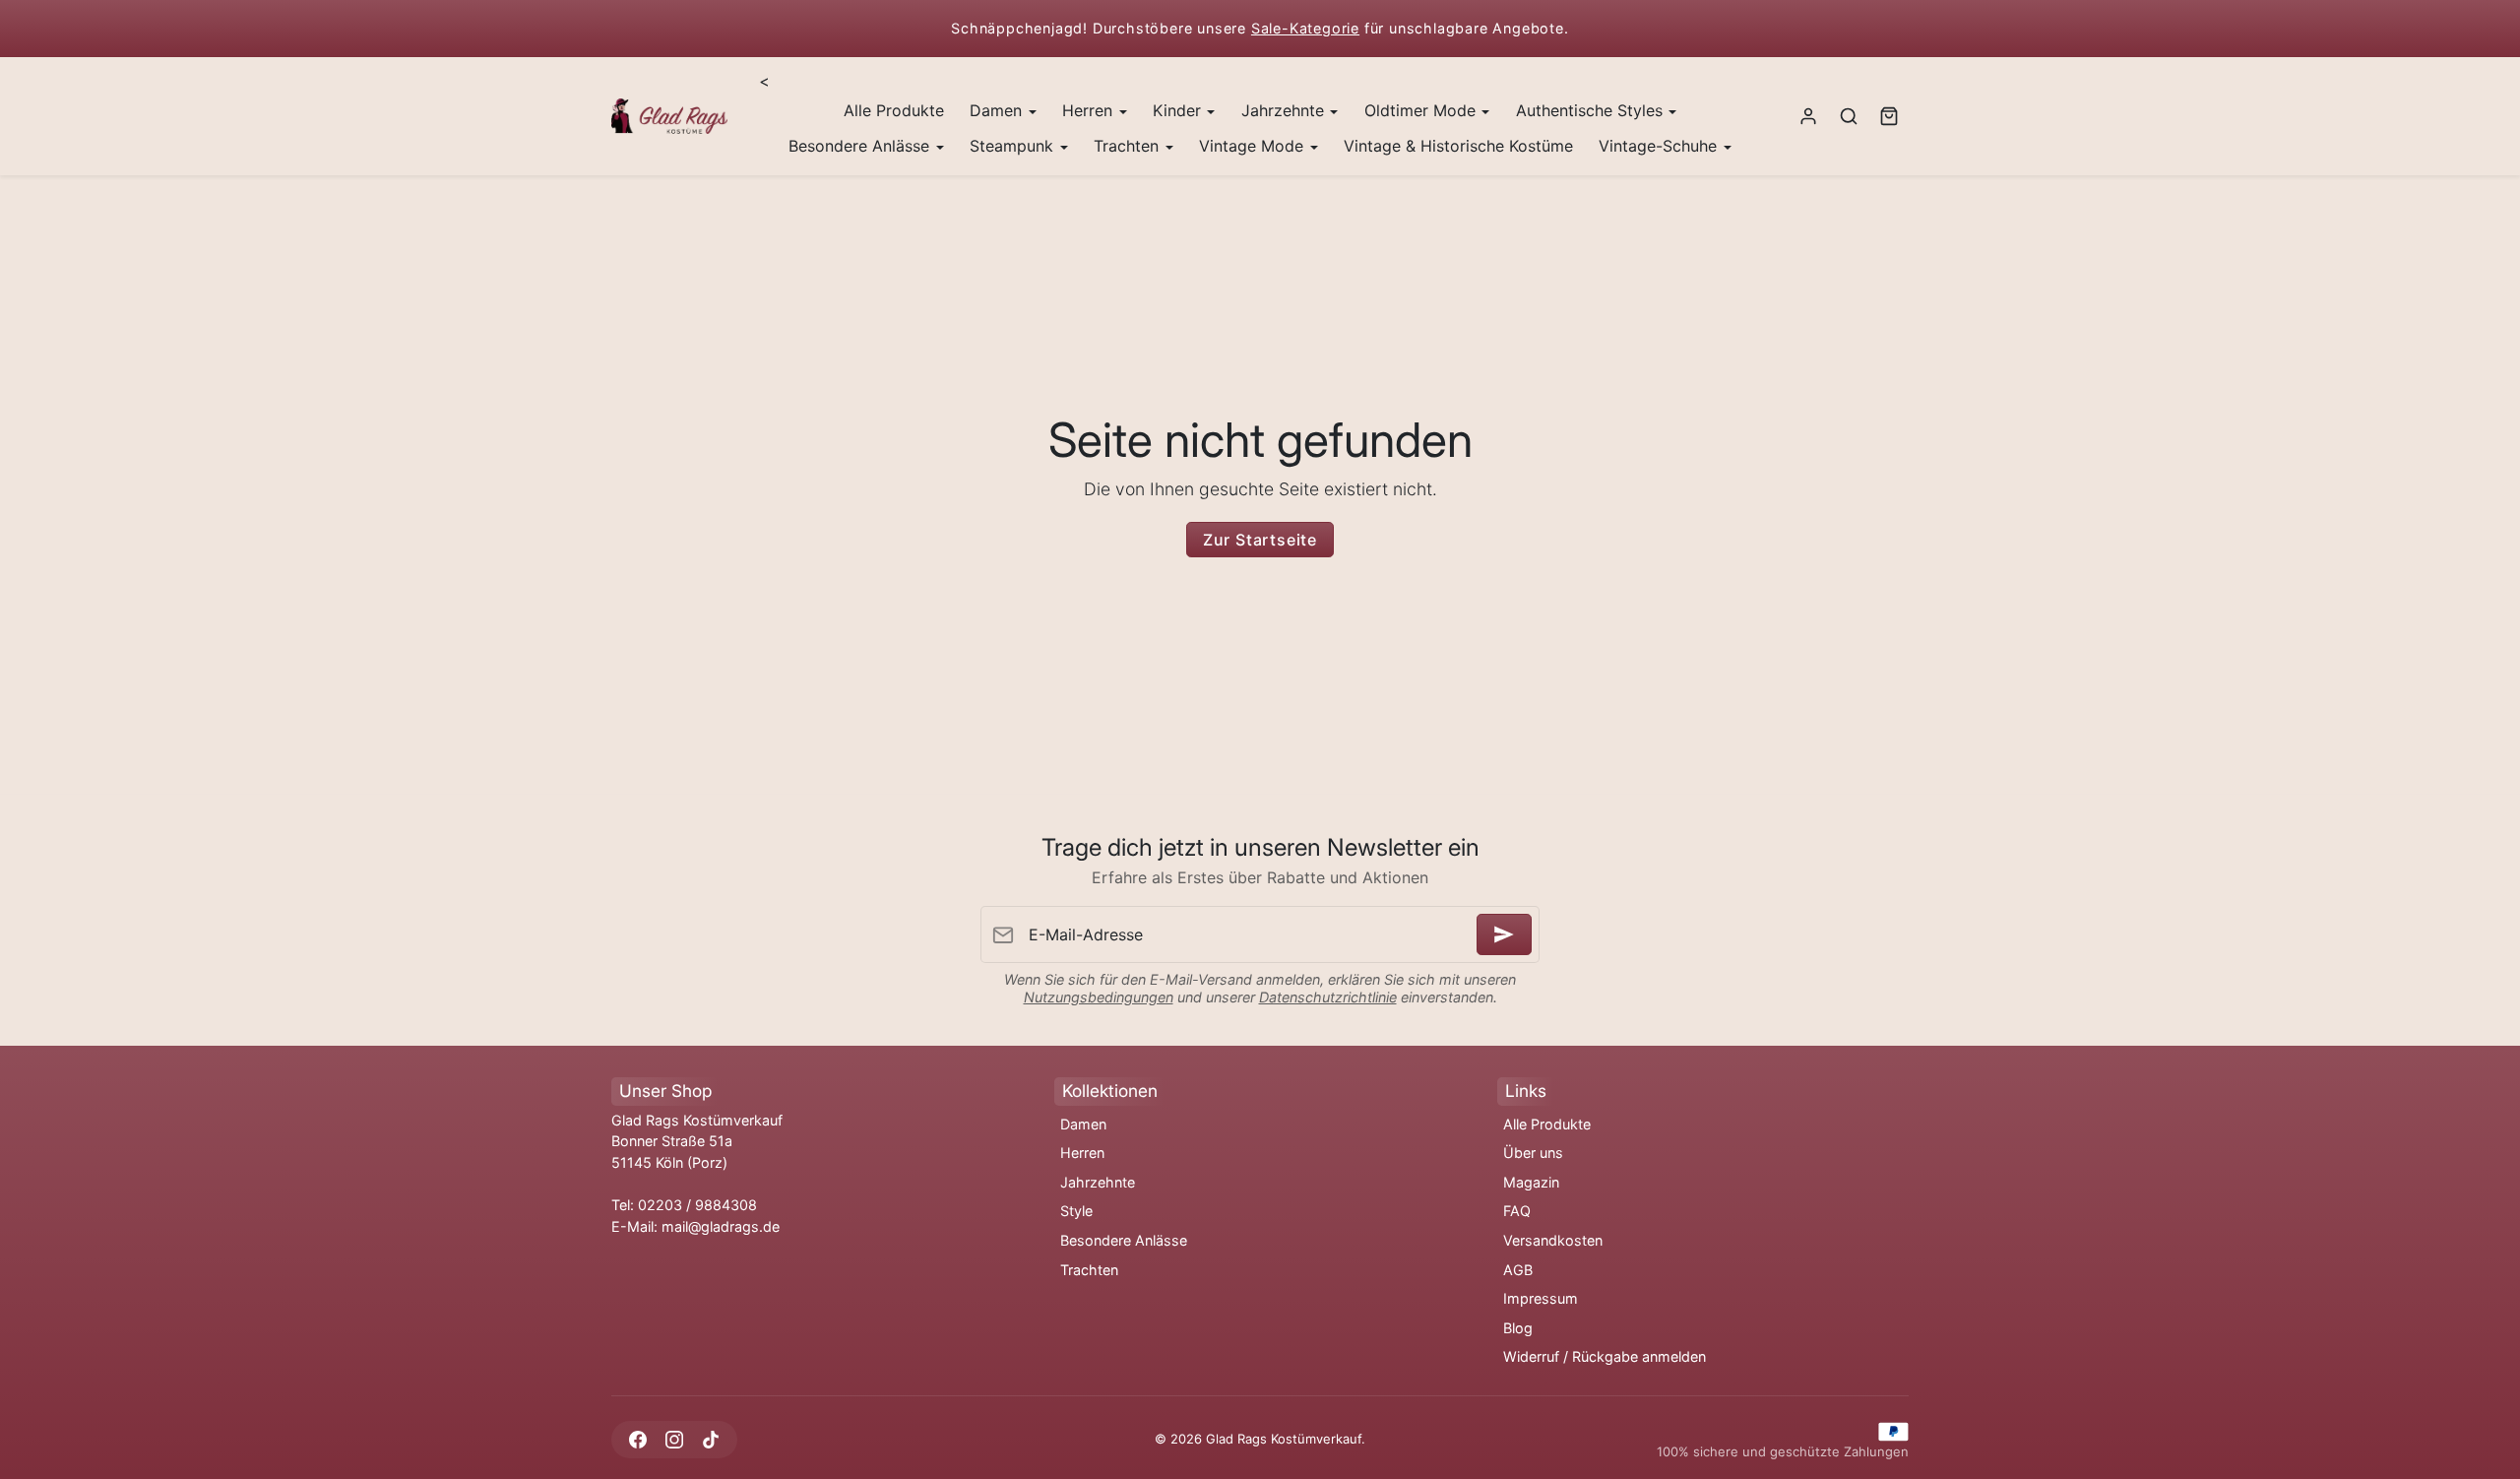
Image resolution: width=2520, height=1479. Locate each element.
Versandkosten (1553, 1240)
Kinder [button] (1179, 110)
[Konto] (1809, 117)
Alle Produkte (894, 110)
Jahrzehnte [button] (1285, 110)
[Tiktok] (710, 1439)
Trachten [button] (1129, 146)
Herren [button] (1090, 110)
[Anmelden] (1504, 934)
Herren (1082, 1153)
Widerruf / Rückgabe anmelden (1605, 1356)
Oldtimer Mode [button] (1422, 110)
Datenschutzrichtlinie (1328, 997)
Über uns (1533, 1153)
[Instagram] (674, 1439)
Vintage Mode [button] (1254, 146)
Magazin (1531, 1182)
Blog (1518, 1328)
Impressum (1541, 1298)
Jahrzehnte (1098, 1182)
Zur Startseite (1260, 540)
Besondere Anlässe (1124, 1240)
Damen (1083, 1124)
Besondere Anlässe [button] (861, 146)
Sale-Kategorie (1305, 28)
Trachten (1089, 1270)
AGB (1518, 1270)
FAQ (1517, 1211)
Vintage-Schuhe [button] (1660, 146)
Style (1076, 1211)
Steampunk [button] (1014, 146)
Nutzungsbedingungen (1099, 997)
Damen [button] (998, 110)
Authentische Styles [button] (1592, 110)
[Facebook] (637, 1439)
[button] (1848, 117)
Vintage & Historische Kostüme (1458, 146)
